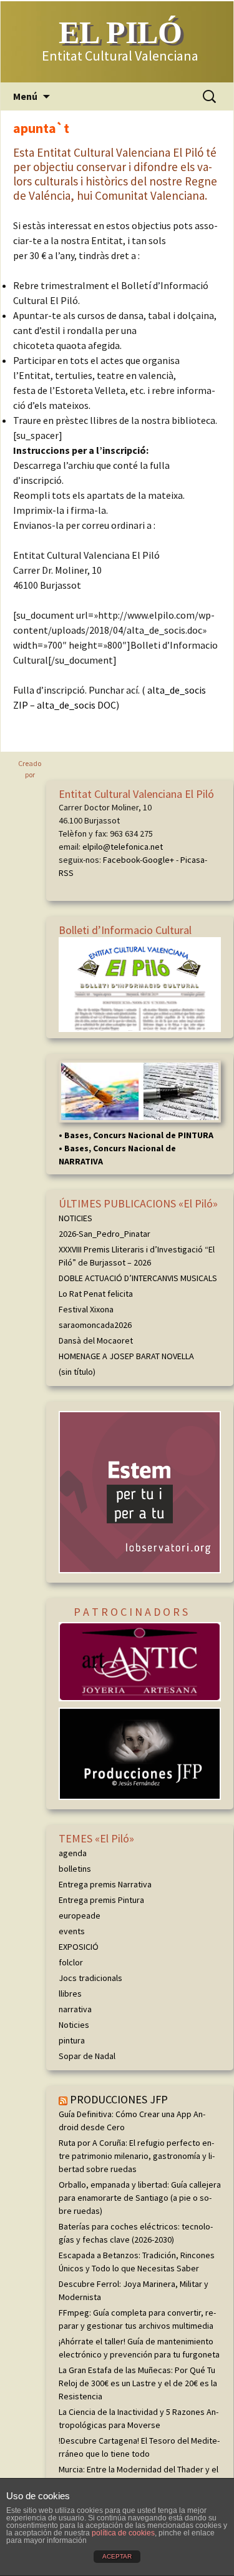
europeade (80, 1915)
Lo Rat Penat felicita (96, 1294)
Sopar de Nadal (87, 2056)
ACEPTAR (117, 2556)
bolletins (75, 1869)
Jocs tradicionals (90, 1978)
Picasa (193, 860)
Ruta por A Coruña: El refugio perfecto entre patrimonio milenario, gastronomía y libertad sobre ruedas (137, 2156)
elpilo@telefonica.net (123, 847)
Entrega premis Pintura (101, 1900)
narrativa (75, 2009)
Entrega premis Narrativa (105, 1884)
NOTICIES (76, 1218)
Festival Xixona (86, 1309)
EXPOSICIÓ (79, 1947)
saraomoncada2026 (95, 1325)
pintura (72, 2040)
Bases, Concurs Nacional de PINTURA (139, 1135)
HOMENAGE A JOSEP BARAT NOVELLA (126, 1356)
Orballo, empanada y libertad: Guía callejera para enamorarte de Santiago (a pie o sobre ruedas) (140, 2198)
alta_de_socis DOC (76, 705)
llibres (70, 1993)
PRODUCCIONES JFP (119, 2099)
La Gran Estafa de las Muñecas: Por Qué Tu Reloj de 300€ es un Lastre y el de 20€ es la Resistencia (138, 2383)
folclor (71, 1962)
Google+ (158, 860)
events (72, 1931)
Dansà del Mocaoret (96, 1340)
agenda (73, 1853)
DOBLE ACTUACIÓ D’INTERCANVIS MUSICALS (138, 1278)
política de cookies (123, 2533)
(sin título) (77, 1372)
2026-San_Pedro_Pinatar (105, 1234)
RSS (66, 873)
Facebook (121, 860)
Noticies (74, 2025)
